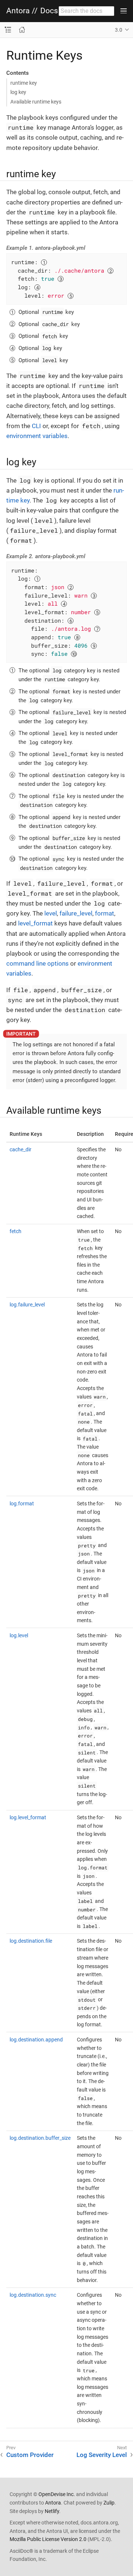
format (105, 913)
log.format (22, 1504)
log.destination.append (36, 2040)
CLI (36, 426)
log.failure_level (27, 1305)
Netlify (52, 2511)
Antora (18, 11)
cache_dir (21, 1149)
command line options (37, 963)
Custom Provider (30, 2455)
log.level (19, 1635)
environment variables (37, 436)
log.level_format (28, 1817)
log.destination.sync (33, 2295)
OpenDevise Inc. (57, 2494)
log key (18, 92)
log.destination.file (31, 1941)
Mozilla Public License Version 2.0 (48, 2539)
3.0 (119, 30)
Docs (49, 11)
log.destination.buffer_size (40, 2138)
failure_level (76, 913)
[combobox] (86, 11)
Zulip (109, 2503)
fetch (16, 1231)
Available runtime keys (36, 102)
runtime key (24, 83)
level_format (35, 923)
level (51, 913)
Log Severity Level (102, 2455)
